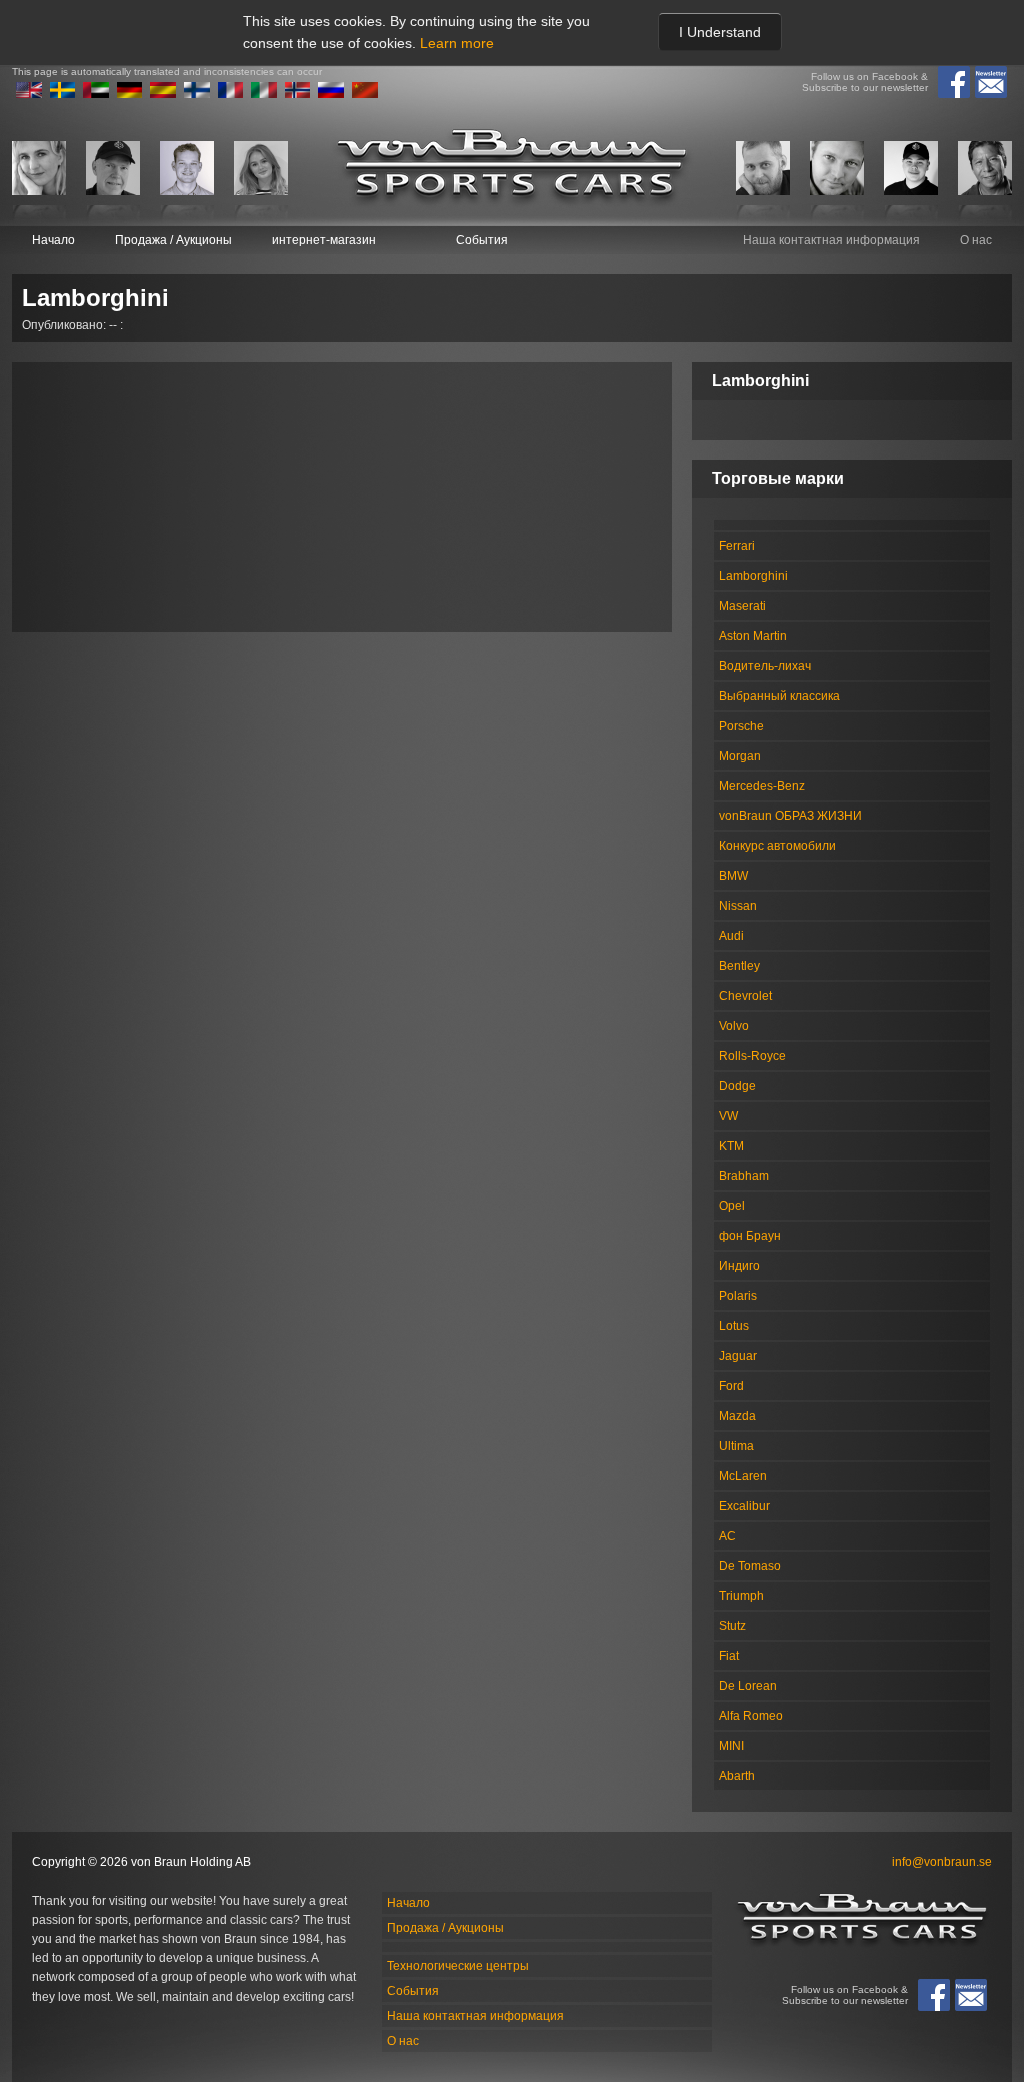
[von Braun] (512, 167)
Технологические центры (458, 1966)
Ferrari (737, 546)
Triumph (741, 1596)
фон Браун (750, 1236)
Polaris (738, 1296)
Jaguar (738, 1356)
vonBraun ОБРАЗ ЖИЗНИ (790, 816)
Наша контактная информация (831, 240)
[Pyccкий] (331, 94)
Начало (53, 240)
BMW (733, 876)
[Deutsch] (130, 94)
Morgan (740, 756)
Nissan (738, 906)
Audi (731, 936)
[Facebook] (954, 82)
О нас (976, 240)
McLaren (743, 1476)
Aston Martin (753, 636)
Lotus (734, 1326)
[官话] (365, 94)
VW (728, 1116)
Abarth (737, 1776)
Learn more (457, 43)
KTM (731, 1146)
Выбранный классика (779, 696)
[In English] (29, 94)
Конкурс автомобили (777, 846)
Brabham (744, 1176)
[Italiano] (264, 94)
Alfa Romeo (751, 1716)
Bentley (739, 966)
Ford (731, 1386)
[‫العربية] (96, 94)
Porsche (741, 726)
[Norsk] (298, 94)
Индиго (739, 1266)
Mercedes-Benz (762, 786)
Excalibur (744, 1506)
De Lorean (748, 1686)
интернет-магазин (324, 240)
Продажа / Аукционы (173, 240)
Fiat (729, 1656)
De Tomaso (750, 1566)
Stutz (732, 1626)
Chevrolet (745, 996)
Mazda (737, 1416)
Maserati (742, 606)
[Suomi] (197, 94)
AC (727, 1536)
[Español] (163, 94)
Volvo (734, 1026)
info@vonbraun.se (942, 1862)
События (482, 240)
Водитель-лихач (765, 666)
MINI (731, 1746)
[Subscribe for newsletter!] (991, 82)
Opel (732, 1206)
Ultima (736, 1446)
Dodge (737, 1086)
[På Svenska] (63, 94)
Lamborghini (753, 576)
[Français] (231, 94)
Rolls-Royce (752, 1056)
